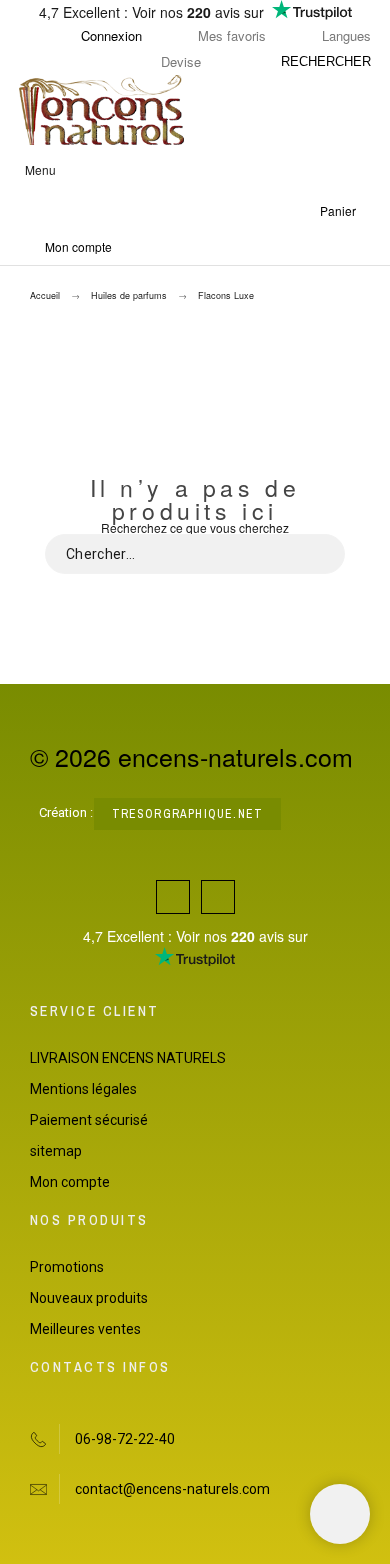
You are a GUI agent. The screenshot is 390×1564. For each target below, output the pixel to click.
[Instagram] (218, 897)
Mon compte (70, 1182)
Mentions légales (83, 1089)
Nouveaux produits (89, 1298)
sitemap (56, 1151)
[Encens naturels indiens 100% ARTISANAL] (101, 110)
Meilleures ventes (85, 1329)
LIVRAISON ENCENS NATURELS (128, 1058)
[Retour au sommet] (340, 1514)
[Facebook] (173, 897)
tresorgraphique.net (188, 814)
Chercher (320, 554)
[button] (192, 170)
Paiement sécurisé (89, 1120)
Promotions (67, 1267)
